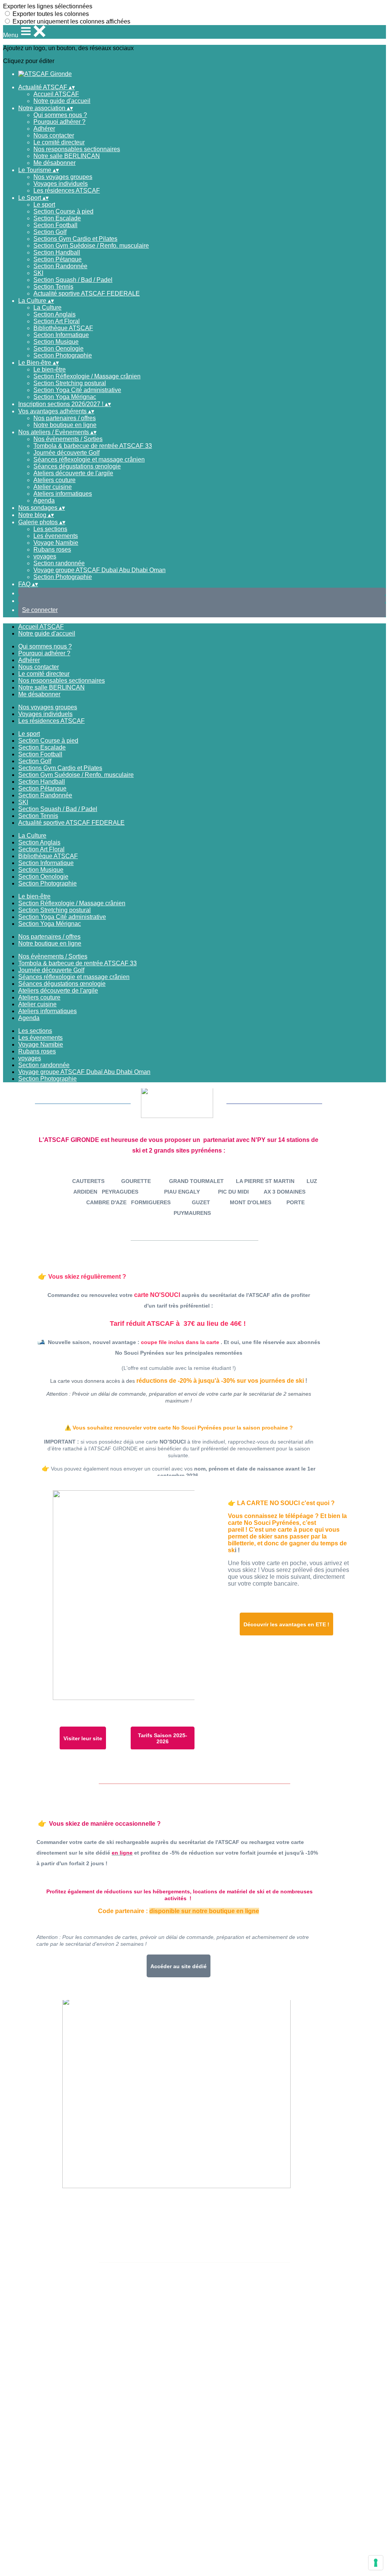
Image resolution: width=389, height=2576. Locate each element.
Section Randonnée (60, 266)
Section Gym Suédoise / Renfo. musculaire (91, 246)
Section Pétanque (58, 259)
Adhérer (44, 129)
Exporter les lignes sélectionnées (48, 6)
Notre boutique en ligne (65, 425)
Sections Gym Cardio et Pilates (75, 239)
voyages (45, 556)
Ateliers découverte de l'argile (73, 473)
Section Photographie (63, 355)
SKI (38, 273)
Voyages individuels (61, 184)
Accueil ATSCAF (56, 94)
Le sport (44, 205)
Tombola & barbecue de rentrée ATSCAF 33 (93, 446)
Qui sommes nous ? (60, 115)
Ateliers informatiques (63, 494)
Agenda (44, 500)
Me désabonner (55, 163)
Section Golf (50, 232)
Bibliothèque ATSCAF (63, 328)
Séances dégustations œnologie (77, 466)
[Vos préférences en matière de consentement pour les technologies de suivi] (376, 2563)
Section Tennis (53, 287)
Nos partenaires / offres (65, 418)
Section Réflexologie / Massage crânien (87, 376)
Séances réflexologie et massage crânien (89, 459)
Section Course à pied (63, 211)
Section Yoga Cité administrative (77, 390)
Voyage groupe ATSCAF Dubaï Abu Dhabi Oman (100, 570)
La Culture (47, 308)
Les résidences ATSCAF (67, 191)
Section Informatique (61, 335)
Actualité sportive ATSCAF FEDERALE (87, 293)
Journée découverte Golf (66, 453)
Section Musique (56, 342)
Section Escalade (57, 218)
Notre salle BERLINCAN (67, 156)
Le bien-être (50, 369)
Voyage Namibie (56, 543)
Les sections (50, 529)
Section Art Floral (57, 321)
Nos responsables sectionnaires (77, 149)
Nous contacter (54, 135)
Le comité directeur (59, 142)
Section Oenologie (59, 349)
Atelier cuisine (53, 487)
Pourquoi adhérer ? (59, 122)
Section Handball (57, 252)
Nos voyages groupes (63, 177)
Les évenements (56, 536)
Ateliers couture (55, 480)
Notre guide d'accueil (62, 101)
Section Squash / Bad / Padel (73, 280)
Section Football (55, 225)
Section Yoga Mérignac (65, 397)
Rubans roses (52, 550)
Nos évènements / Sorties (68, 439)
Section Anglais (55, 314)
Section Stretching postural (70, 383)
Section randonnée (59, 563)
